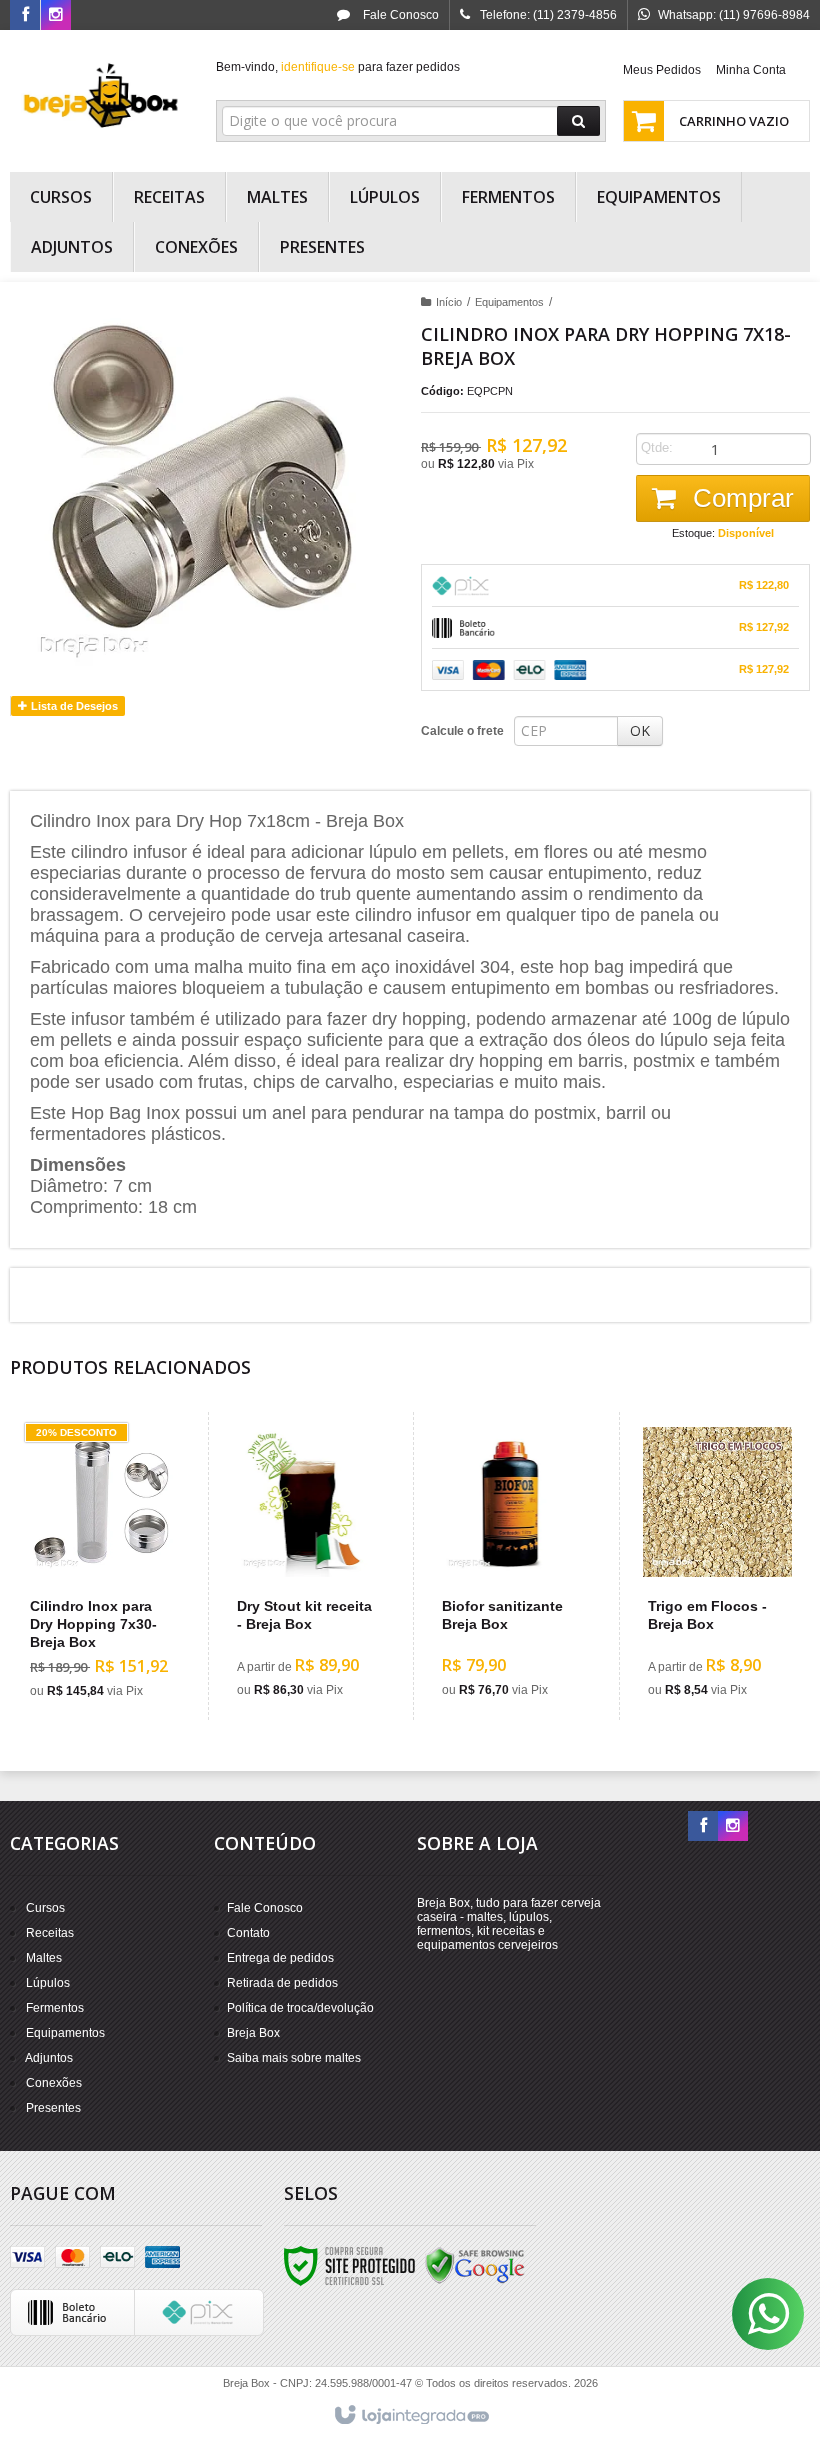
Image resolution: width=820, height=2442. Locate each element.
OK (640, 730)
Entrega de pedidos (280, 1958)
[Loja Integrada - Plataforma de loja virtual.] (410, 2416)
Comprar (740, 498)
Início (449, 302)
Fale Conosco (399, 15)
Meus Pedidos (662, 70)
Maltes (44, 1958)
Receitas (50, 1933)
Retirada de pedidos (282, 1983)
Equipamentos (509, 302)
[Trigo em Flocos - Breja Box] (717, 1566)
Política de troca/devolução (300, 2008)
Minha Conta (751, 70)
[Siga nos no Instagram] (56, 16)
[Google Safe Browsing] (475, 2265)
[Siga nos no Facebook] (25, 16)
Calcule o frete (462, 731)
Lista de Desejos (73, 706)
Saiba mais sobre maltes (294, 2058)
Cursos (45, 1908)
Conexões (54, 2083)
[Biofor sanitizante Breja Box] (511, 1566)
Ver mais (111, 1633)
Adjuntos (49, 2058)
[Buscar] (578, 121)
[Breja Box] (101, 96)
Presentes (53, 2108)
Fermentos (55, 2008)
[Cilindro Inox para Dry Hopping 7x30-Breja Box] (100, 1566)
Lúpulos (48, 1983)
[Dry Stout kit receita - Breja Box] (306, 1566)
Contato (248, 1933)
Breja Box (253, 2033)
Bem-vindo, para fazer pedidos (338, 67)
